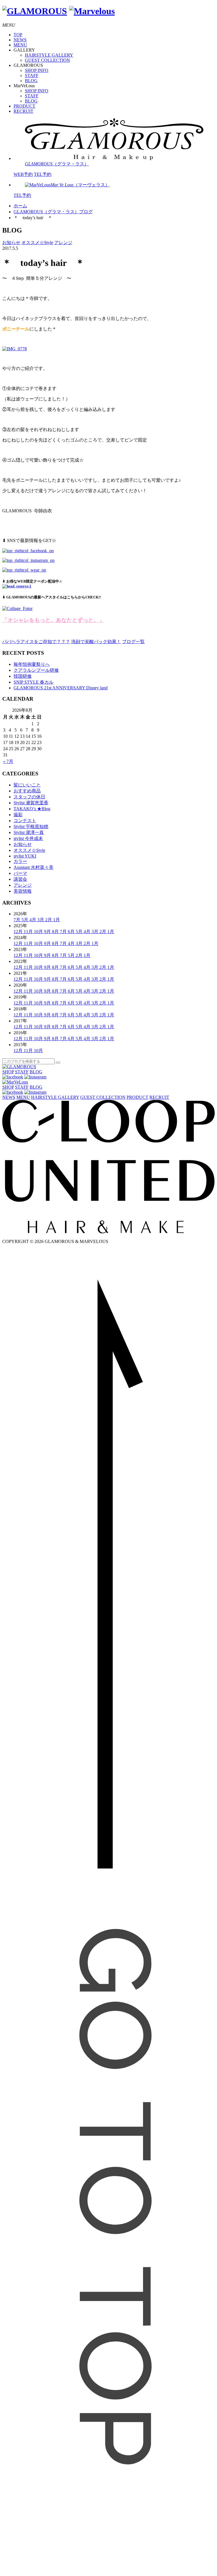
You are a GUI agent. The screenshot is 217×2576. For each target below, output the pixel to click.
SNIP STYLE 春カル (33, 682)
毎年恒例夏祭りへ (32, 664)
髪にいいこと (27, 785)
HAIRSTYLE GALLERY (49, 55)
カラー (20, 861)
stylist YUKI (25, 856)
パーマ (20, 873)
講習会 (20, 879)
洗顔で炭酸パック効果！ (96, 642)
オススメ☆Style (37, 243)
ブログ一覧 (133, 642)
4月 (33, 920)
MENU (20, 45)
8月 (56, 932)
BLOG (31, 81)
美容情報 (23, 891)
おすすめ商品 (27, 791)
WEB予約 (23, 174)
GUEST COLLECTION (47, 60)
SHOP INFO (37, 70)
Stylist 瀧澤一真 (29, 832)
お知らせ (11, 243)
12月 (19, 932)
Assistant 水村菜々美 (33, 867)
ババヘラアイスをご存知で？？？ (36, 642)
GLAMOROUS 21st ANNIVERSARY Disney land (61, 688)
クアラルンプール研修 (36, 670)
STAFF (32, 75)
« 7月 (8, 761)
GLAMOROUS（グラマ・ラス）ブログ (53, 212)
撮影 (18, 815)
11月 (29, 932)
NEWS (20, 40)
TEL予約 (43, 174)
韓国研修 (23, 676)
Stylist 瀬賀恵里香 (31, 803)
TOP (18, 35)
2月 (49, 920)
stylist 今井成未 (28, 838)
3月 (41, 920)
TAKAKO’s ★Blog (32, 809)
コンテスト (25, 821)
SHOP (8, 1072)
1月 (57, 920)
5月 (25, 920)
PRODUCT (24, 106)
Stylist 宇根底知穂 (31, 827)
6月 (72, 932)
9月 (48, 932)
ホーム (20, 206)
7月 (18, 920)
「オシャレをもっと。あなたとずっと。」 (53, 620)
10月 (39, 932)
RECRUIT (23, 111)
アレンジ (63, 243)
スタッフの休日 (29, 797)
